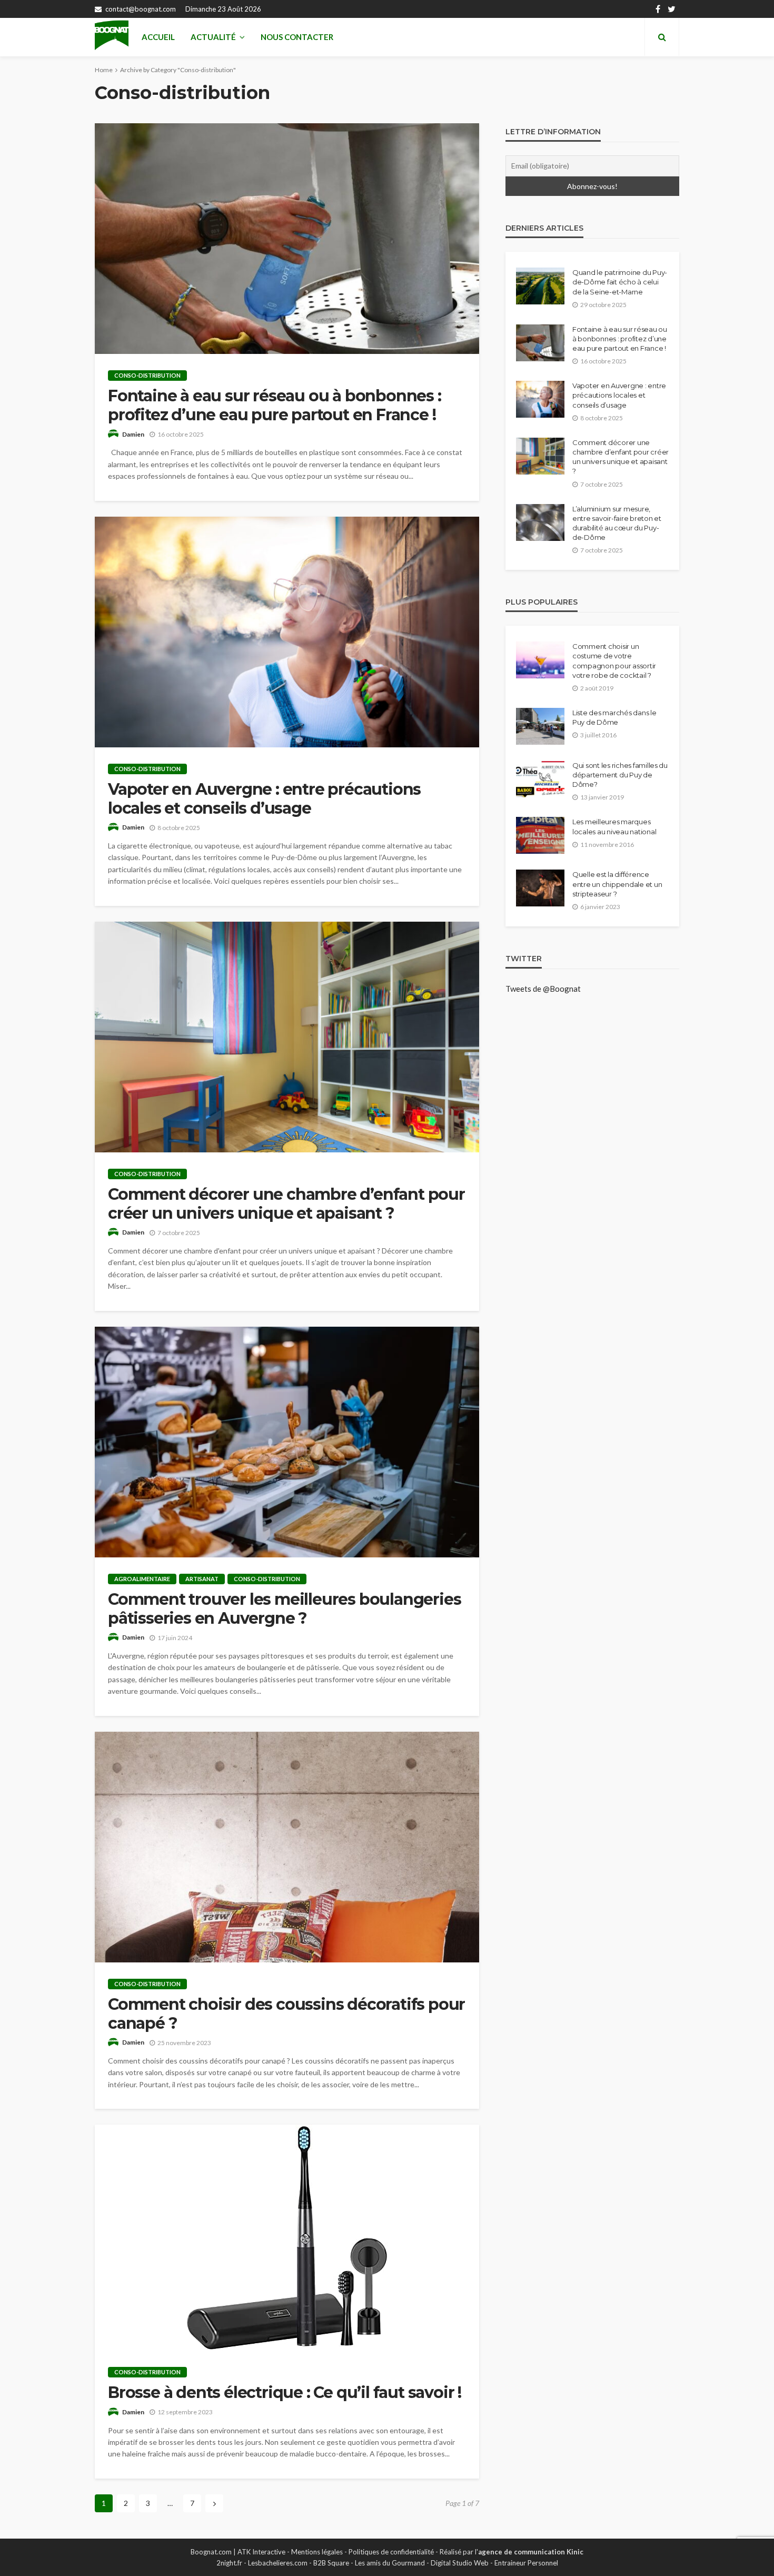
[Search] (662, 37)
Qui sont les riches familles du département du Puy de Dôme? (620, 775)
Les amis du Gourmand (390, 2563)
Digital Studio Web (460, 2563)
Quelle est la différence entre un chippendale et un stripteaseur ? (617, 884)
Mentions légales (317, 2552)
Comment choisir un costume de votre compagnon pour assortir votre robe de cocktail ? (614, 661)
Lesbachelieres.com (278, 2563)
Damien (133, 434)
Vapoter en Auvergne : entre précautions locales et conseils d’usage (264, 799)
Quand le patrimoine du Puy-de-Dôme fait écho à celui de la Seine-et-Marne (620, 282)
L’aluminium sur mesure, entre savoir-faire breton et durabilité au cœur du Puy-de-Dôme (617, 523)
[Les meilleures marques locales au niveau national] (540, 835)
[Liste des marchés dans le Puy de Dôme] (540, 726)
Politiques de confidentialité (391, 2552)
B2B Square (331, 2563)
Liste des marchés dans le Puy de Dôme (614, 717)
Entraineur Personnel (526, 2563)
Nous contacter (297, 37)
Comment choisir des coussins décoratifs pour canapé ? (286, 2014)
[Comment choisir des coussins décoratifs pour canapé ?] (287, 1847)
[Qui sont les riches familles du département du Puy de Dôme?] (540, 779)
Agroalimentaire (142, 1579)
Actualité (213, 37)
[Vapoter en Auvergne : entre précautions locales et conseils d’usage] (287, 632)
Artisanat (202, 1579)
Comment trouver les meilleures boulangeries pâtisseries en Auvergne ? (284, 1609)
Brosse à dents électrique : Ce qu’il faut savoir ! (285, 2393)
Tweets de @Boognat (543, 989)
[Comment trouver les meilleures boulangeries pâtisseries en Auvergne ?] (287, 1442)
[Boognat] (112, 37)
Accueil (158, 37)
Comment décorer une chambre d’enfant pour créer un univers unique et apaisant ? (286, 1204)
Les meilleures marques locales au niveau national (614, 826)
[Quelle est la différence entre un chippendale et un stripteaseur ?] (540, 888)
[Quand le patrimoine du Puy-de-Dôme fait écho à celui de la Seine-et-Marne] (540, 286)
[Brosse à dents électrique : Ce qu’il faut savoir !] (287, 2238)
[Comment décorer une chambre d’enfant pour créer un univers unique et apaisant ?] (287, 1037)
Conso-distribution (147, 375)
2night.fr (229, 2563)
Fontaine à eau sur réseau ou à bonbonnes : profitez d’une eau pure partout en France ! (275, 406)
